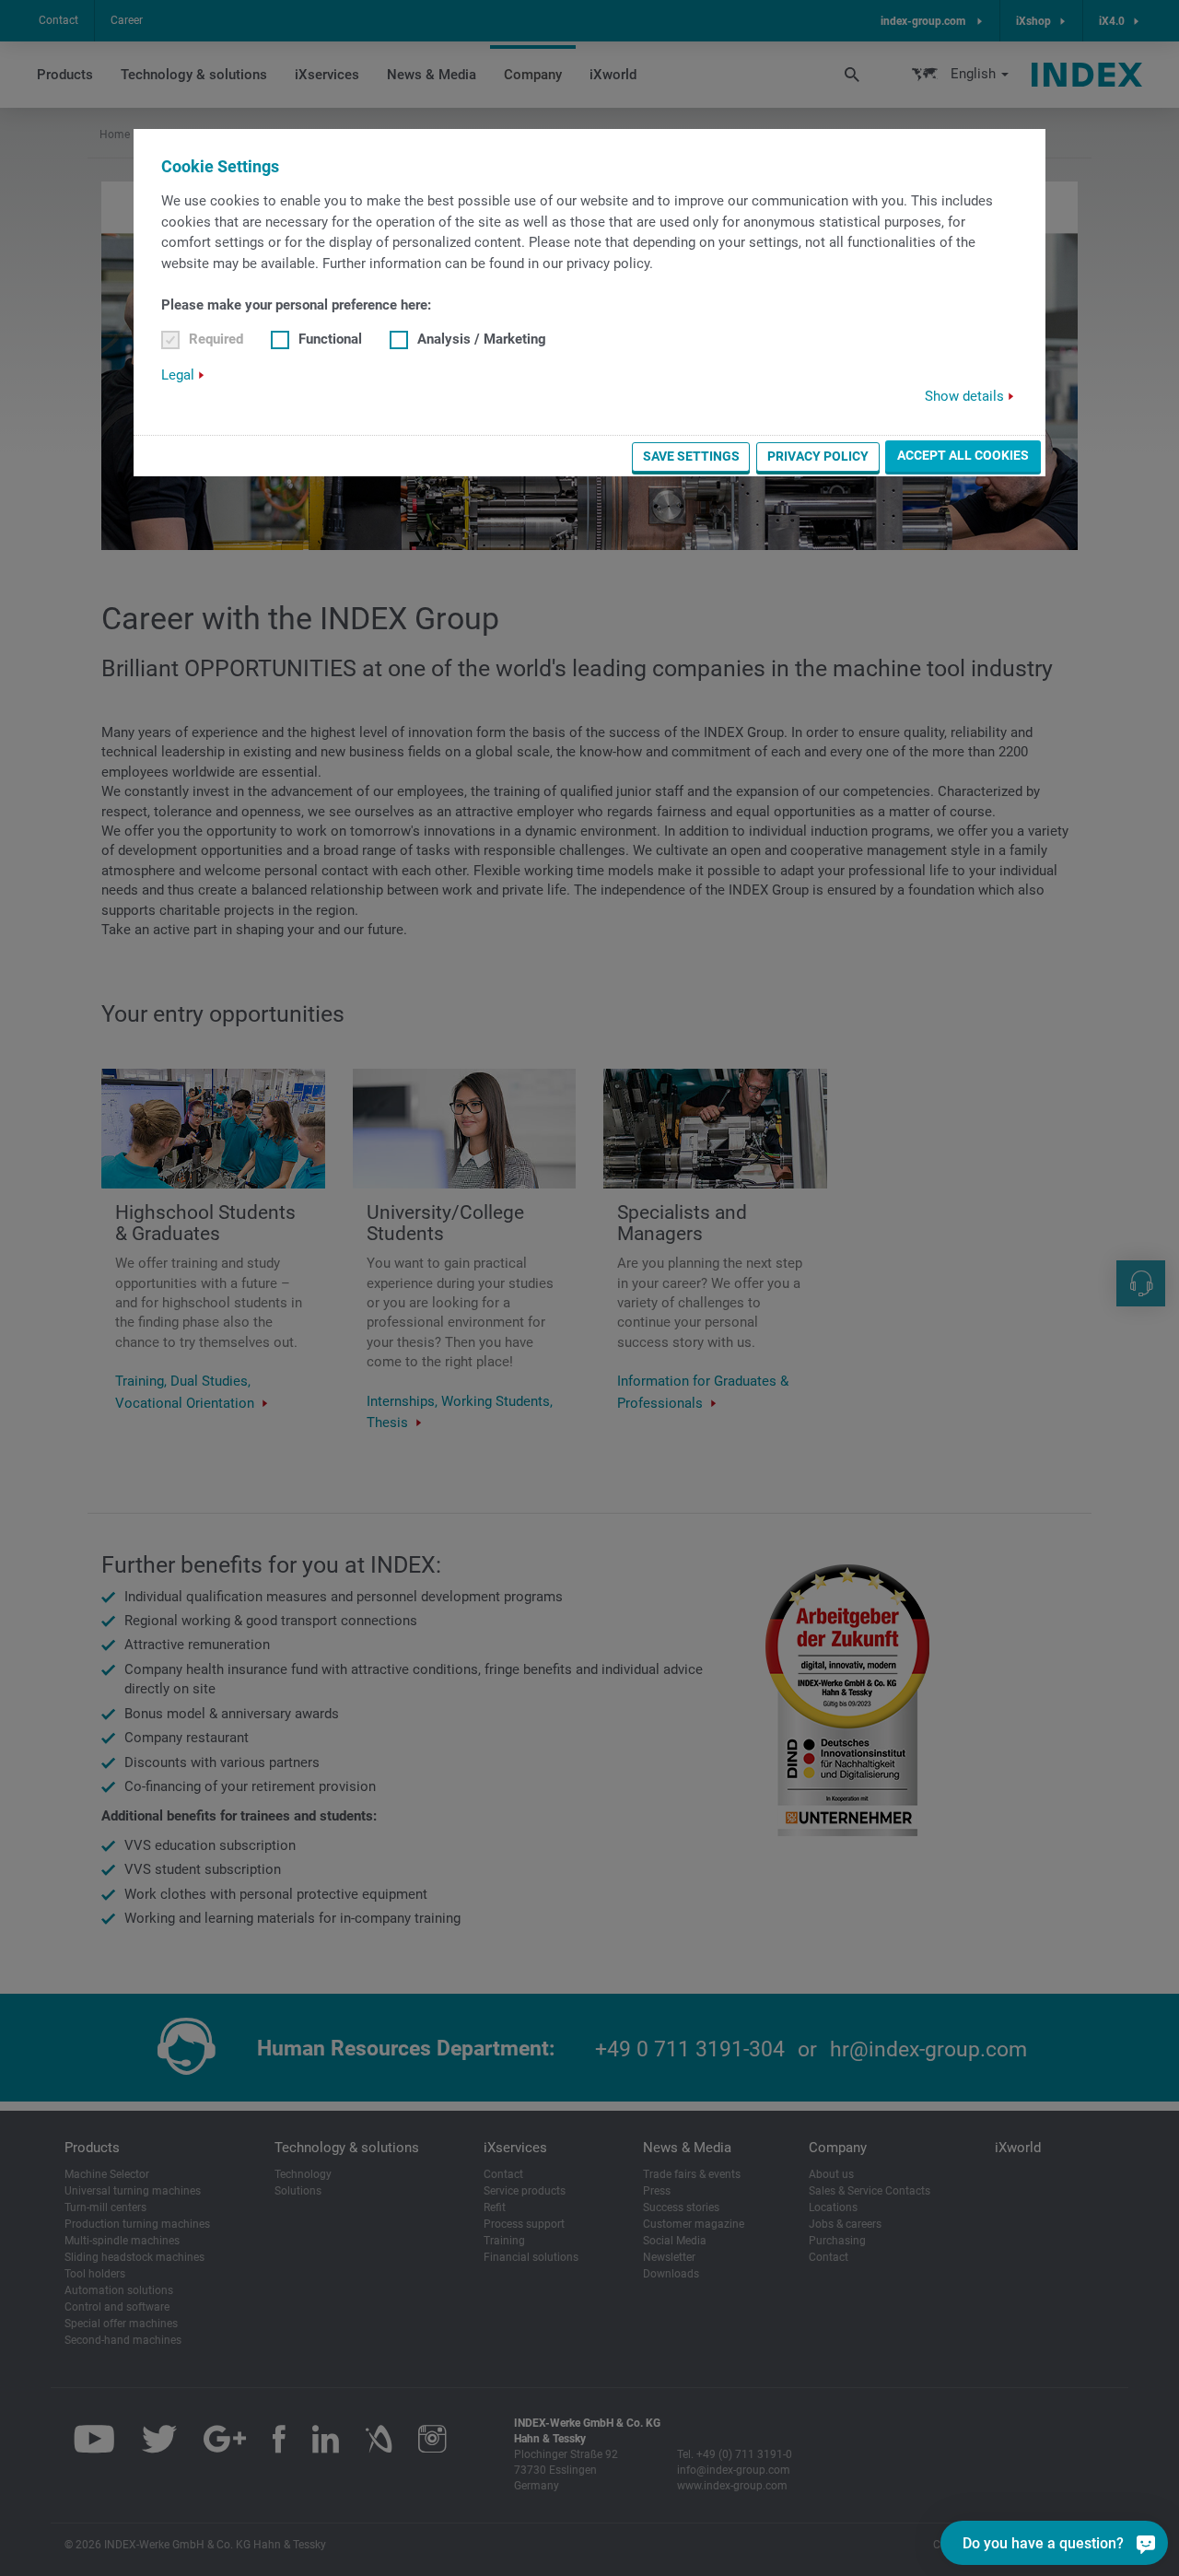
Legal (178, 375)
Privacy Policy (818, 456)
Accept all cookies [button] (963, 455)
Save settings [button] (691, 456)
